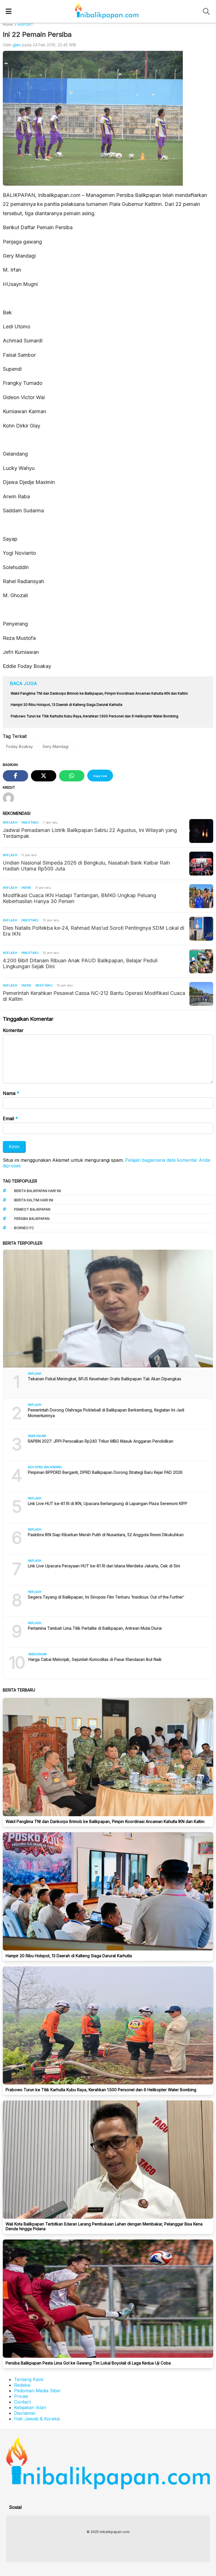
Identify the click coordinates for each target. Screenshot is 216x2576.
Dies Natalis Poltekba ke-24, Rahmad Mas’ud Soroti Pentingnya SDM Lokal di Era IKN (94, 931)
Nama (11, 1093)
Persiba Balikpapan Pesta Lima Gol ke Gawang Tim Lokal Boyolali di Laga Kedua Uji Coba (88, 2363)
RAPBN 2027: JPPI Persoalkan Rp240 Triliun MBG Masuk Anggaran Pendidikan (101, 1441)
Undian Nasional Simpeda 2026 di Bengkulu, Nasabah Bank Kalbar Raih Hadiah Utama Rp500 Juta (86, 866)
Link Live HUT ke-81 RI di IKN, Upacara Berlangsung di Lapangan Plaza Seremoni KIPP (108, 1503)
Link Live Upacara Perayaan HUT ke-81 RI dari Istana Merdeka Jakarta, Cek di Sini (104, 1566)
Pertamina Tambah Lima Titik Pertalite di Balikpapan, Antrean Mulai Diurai (95, 1628)
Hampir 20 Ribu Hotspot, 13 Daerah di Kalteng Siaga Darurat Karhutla (69, 1956)
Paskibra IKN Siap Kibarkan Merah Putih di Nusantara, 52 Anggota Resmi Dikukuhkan (106, 1535)
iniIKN (26, 888)
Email (10, 1118)
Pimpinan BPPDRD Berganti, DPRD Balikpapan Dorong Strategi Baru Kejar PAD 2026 (105, 1472)
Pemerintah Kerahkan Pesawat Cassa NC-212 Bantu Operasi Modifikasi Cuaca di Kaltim (94, 996)
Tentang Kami (29, 2379)
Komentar (13, 1030)
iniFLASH (10, 822)
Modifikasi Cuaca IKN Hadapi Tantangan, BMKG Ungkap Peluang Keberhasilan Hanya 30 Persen (79, 898)
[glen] (11, 799)
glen (17, 45)
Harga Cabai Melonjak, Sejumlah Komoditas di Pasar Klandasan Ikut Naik (95, 1659)
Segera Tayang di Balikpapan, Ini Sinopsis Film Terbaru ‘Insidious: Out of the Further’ (106, 1597)
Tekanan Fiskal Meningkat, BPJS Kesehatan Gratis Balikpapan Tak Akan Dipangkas (104, 1379)
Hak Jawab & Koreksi (37, 2419)
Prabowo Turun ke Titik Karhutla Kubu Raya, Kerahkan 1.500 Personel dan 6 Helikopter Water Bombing (101, 2090)
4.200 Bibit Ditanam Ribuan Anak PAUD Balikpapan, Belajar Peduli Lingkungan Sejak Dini (80, 963)
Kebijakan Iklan (30, 2407)
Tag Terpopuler (20, 1181)
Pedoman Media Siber (38, 2391)
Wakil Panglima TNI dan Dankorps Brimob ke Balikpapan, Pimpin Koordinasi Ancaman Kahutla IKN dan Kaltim (105, 1821)
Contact (22, 2402)
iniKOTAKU (30, 822)
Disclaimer (25, 2413)
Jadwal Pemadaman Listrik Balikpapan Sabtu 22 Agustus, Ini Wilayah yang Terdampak (90, 833)
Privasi (21, 2396)
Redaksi (22, 2385)
